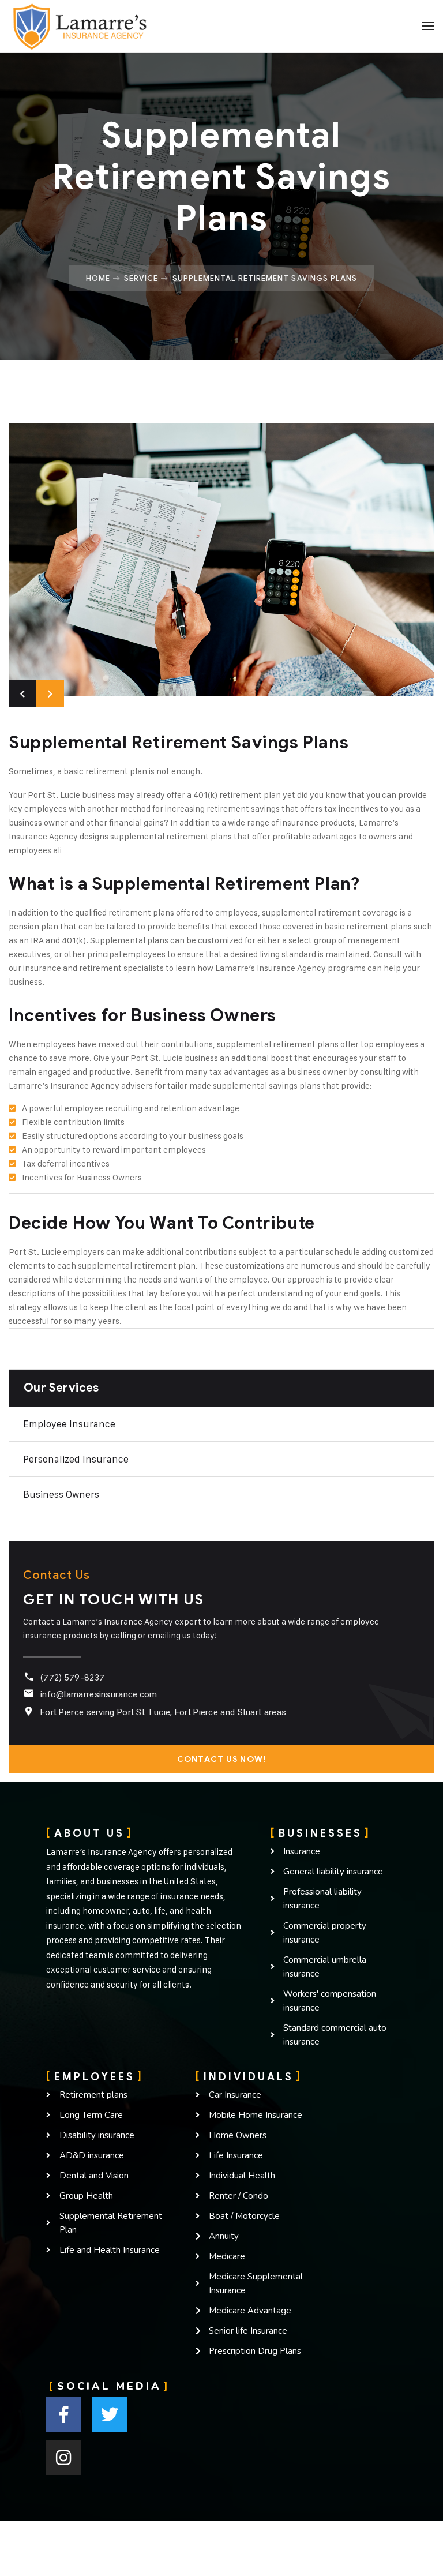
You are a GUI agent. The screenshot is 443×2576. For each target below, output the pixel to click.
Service (141, 278)
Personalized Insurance (76, 1459)
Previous (22, 693)
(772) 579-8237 (72, 1678)
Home (98, 278)
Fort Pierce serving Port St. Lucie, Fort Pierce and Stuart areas (163, 1712)
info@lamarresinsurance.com (99, 1694)
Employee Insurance (69, 1424)
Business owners (61, 1494)
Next (50, 693)
